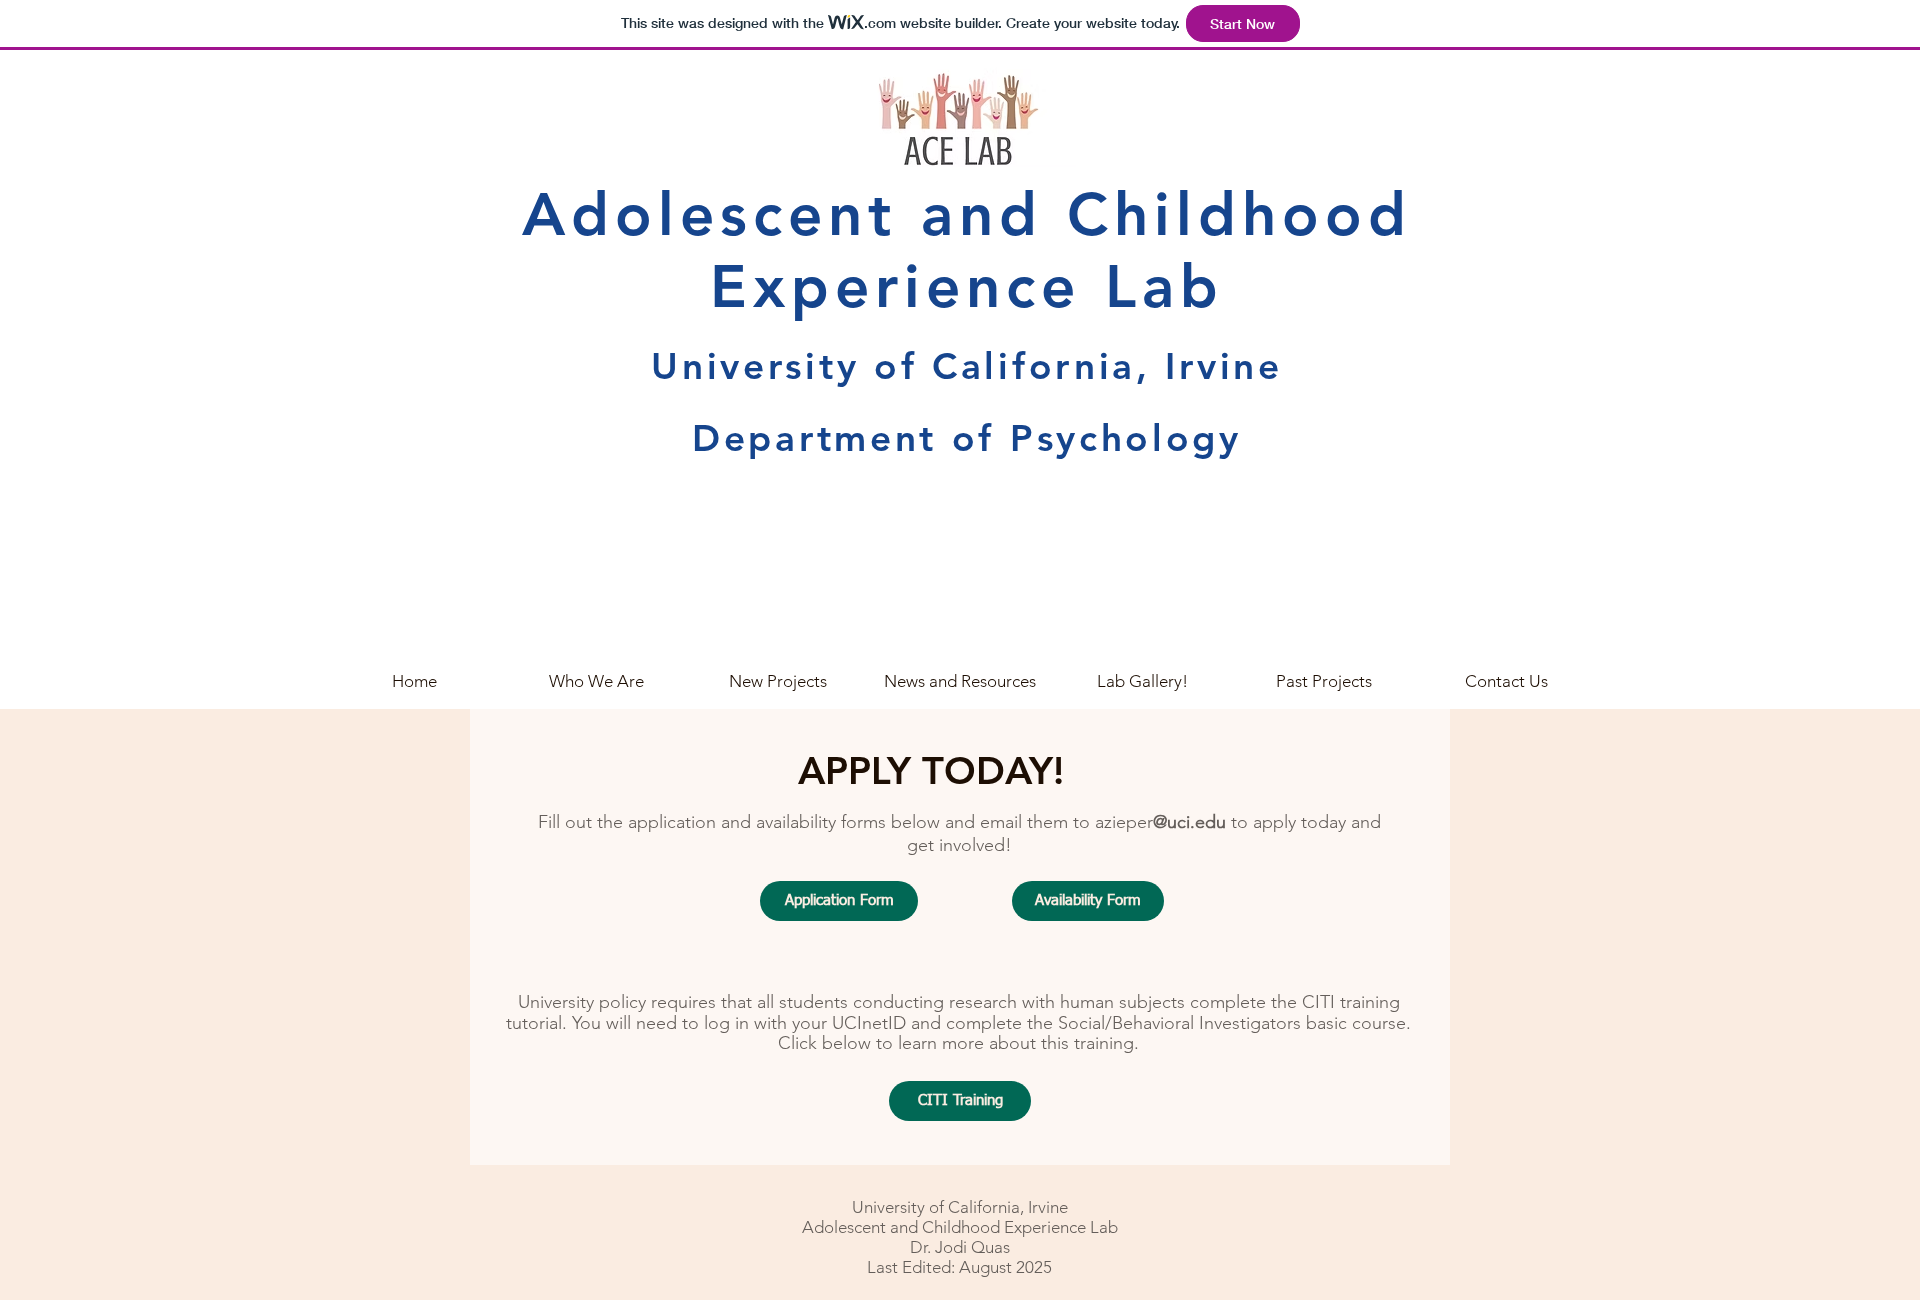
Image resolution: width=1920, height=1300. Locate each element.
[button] (1506, 681)
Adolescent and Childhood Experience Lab (967, 250)
